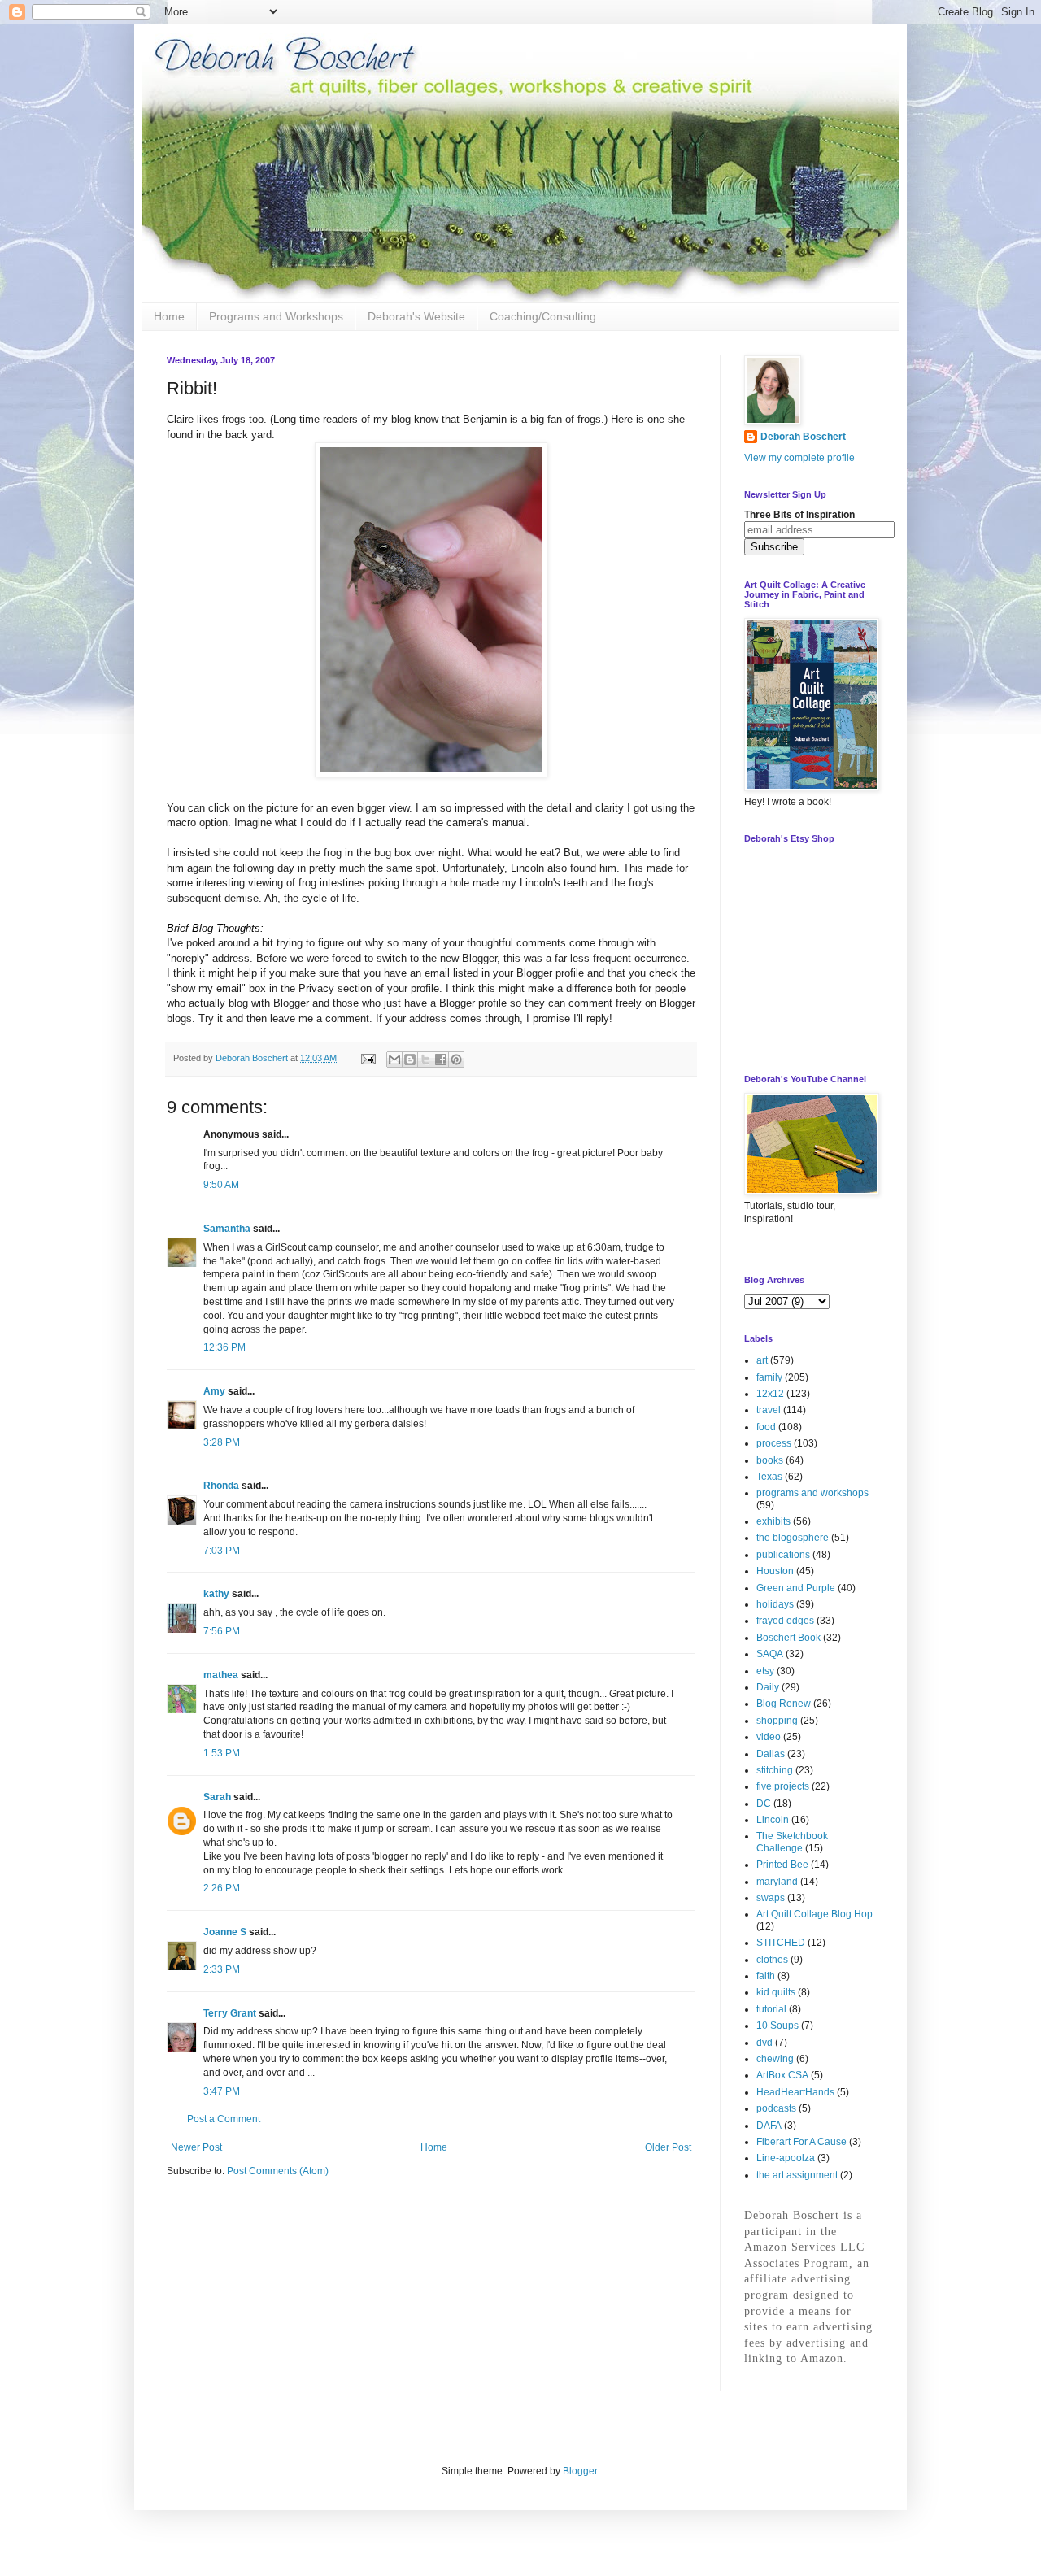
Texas (769, 1477)
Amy (214, 1391)
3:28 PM (222, 1442)
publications (783, 1555)
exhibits (773, 1521)
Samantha (227, 1229)
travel (769, 1410)
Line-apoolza (786, 2158)
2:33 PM (222, 1969)
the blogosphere (793, 1538)
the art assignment (797, 2175)
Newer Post (196, 2147)
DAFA (769, 2126)
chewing (775, 2059)
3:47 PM (222, 2091)
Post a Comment (224, 2119)
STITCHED (781, 1943)
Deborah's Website (416, 316)
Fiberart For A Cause (801, 2142)
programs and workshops (812, 1493)
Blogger (580, 2471)
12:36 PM (224, 1347)
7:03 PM (222, 1551)
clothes (772, 1960)
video (769, 1737)
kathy (216, 1594)
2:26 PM (222, 1888)
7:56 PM (222, 1631)
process (774, 1443)
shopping (777, 1721)
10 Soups (777, 2026)
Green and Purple (796, 1588)
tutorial (771, 2009)
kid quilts (776, 1992)
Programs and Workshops (276, 316)
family (769, 1377)
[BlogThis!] (410, 1060)
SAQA (770, 1654)
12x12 (770, 1394)
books (770, 1460)
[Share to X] (425, 1060)
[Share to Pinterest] (456, 1060)
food (766, 1427)
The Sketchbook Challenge (792, 1842)
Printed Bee (782, 1865)
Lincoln (773, 1820)
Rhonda (221, 1486)
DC (764, 1804)
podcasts (776, 2108)
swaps (771, 1898)
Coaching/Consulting (543, 316)
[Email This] (394, 1060)
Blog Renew (784, 1704)
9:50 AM (221, 1185)
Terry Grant (230, 2013)
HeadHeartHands (795, 2092)
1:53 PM (222, 1753)
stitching (775, 1770)
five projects (783, 1786)
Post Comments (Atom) (278, 2171)
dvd (764, 2043)
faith (766, 1976)
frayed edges (785, 1621)
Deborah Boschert (803, 437)
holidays (775, 1604)
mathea (221, 1675)
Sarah (217, 1797)
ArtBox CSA (782, 2075)
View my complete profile (799, 458)
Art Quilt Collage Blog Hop (815, 1914)
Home (169, 316)
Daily (768, 1687)
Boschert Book (788, 1638)
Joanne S (225, 1932)
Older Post (668, 2147)
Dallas (771, 1754)
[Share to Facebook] (441, 1060)
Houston (775, 1571)
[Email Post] (368, 1058)
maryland (777, 1882)
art (762, 1360)
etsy (765, 1671)
